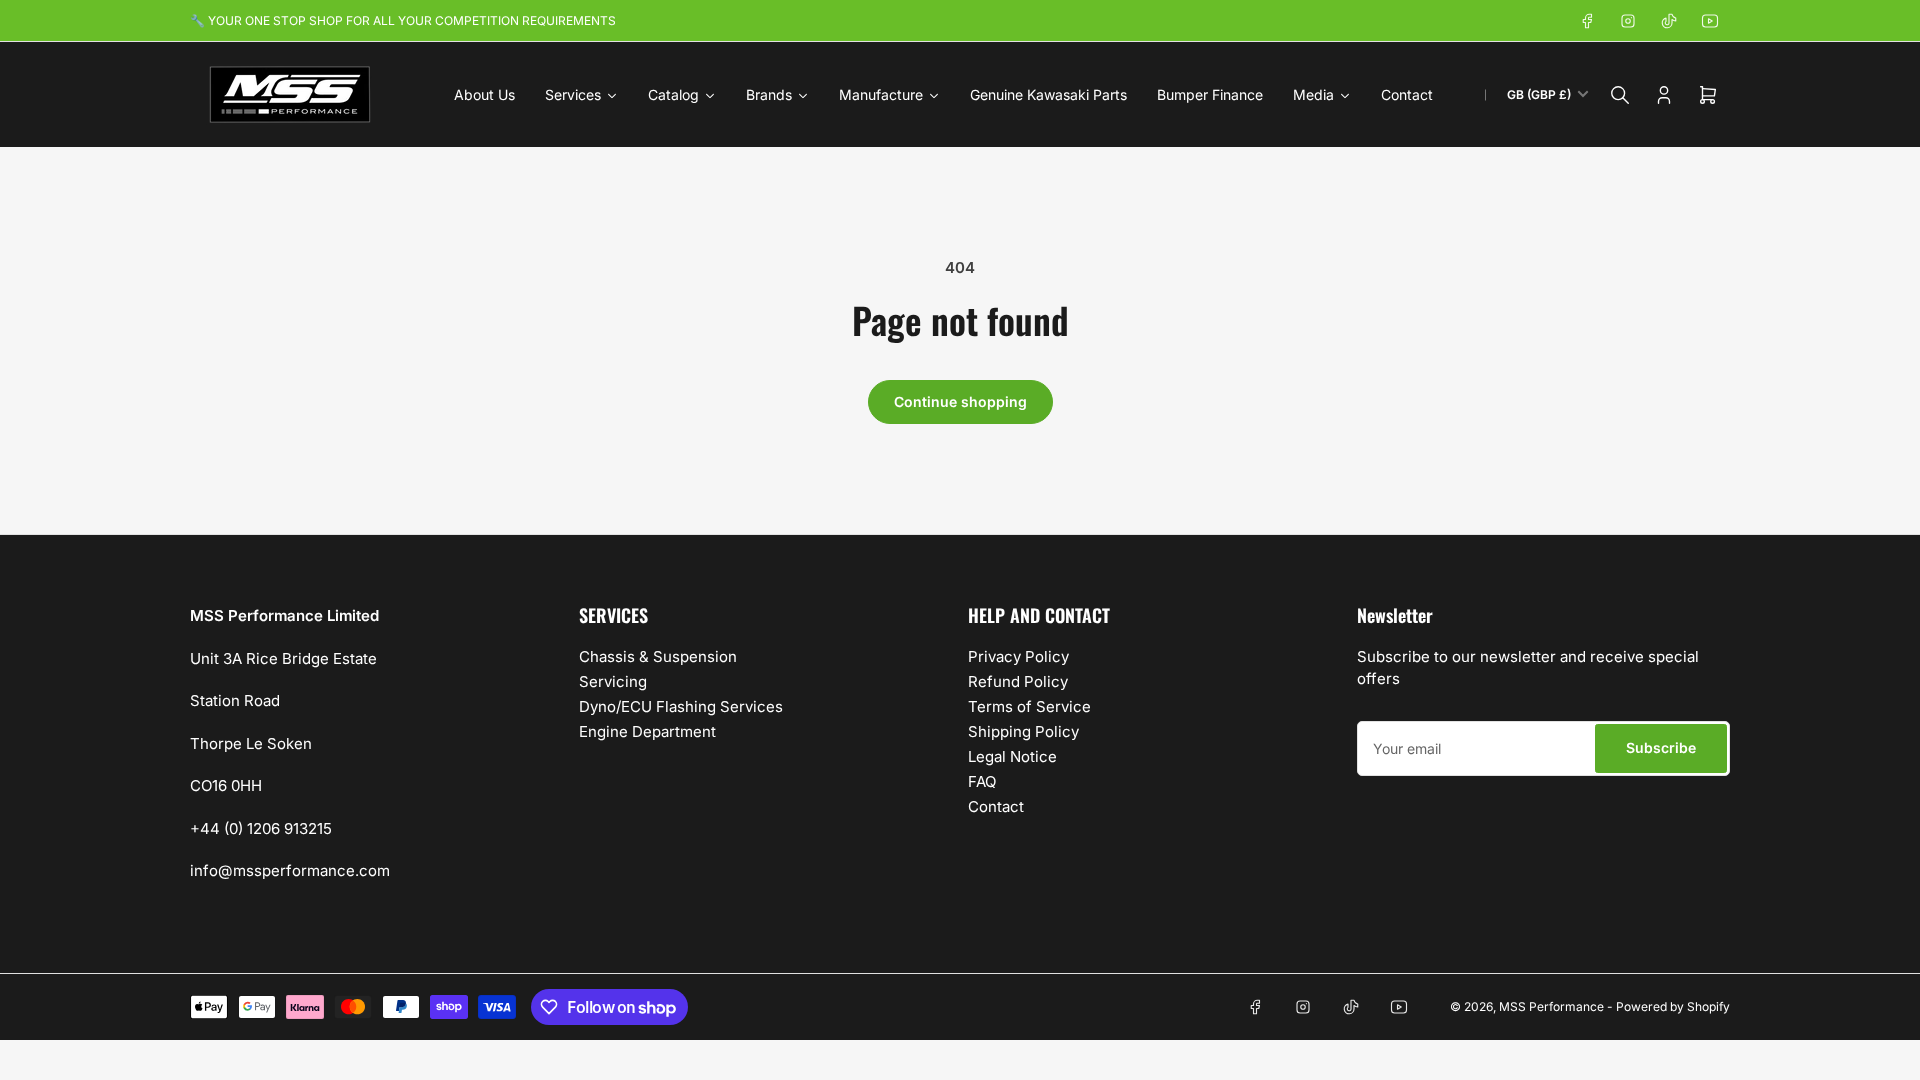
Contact (996, 806)
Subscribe (1661, 747)
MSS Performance (1553, 1006)
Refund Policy (1018, 681)
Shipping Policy (1023, 731)
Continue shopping (960, 401)
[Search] (1620, 95)
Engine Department (647, 731)
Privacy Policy (1018, 656)
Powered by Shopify (1673, 1006)
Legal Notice (1012, 756)
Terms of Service (1029, 706)
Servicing (613, 681)
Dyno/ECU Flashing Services (681, 706)
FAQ (982, 781)
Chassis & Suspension (658, 656)
